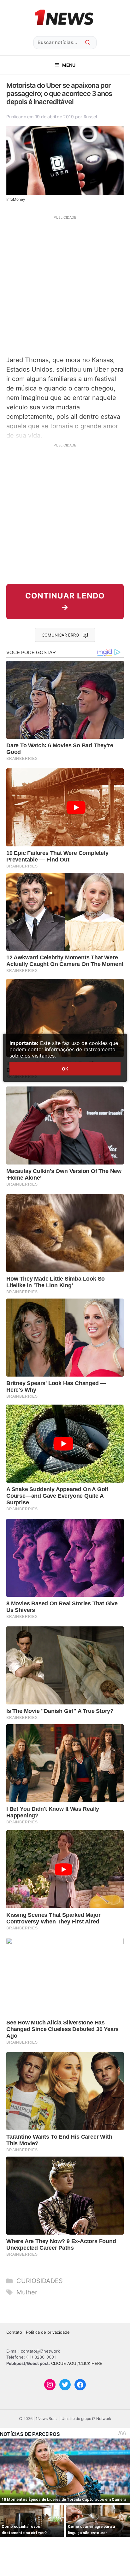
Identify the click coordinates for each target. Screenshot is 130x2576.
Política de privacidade (48, 2332)
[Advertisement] (65, 285)
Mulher (27, 2292)
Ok (65, 1069)
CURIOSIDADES (40, 2281)
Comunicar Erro (60, 635)
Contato (14, 2332)
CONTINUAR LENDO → (65, 601)
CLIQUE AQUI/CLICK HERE (77, 2363)
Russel (90, 117)
